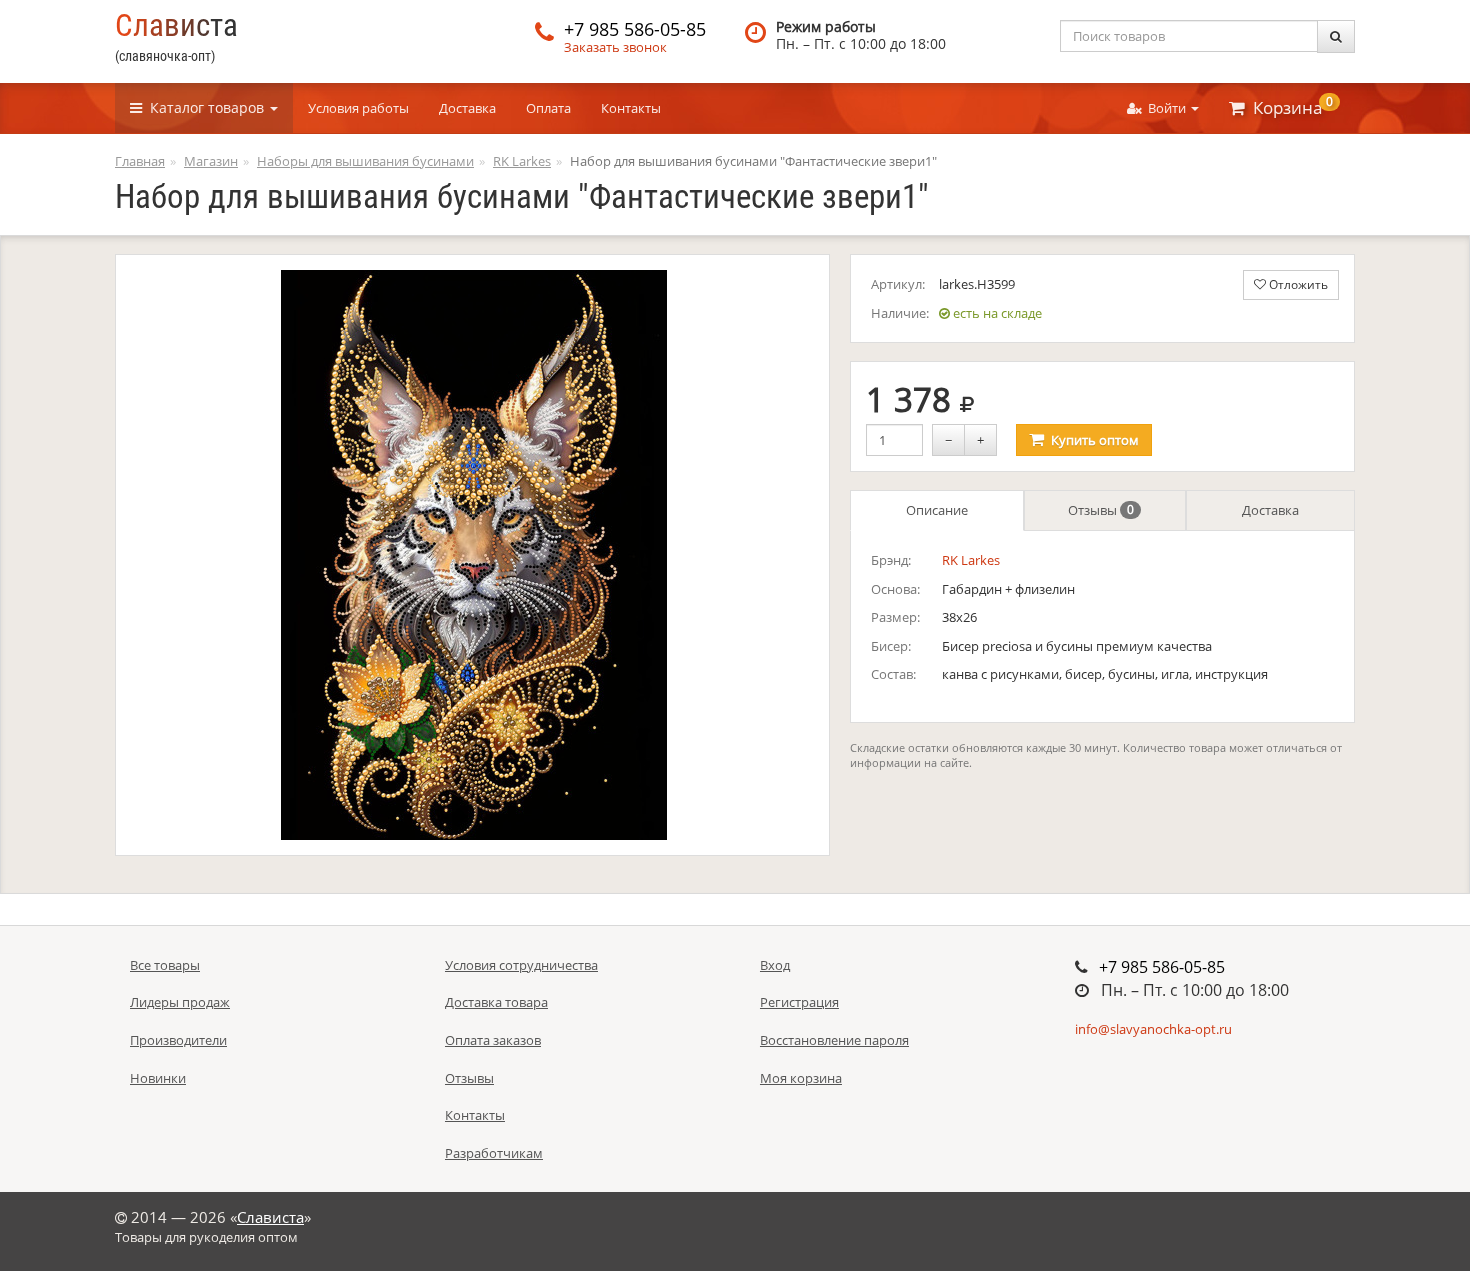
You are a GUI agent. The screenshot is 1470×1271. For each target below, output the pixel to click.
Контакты (631, 108)
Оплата (548, 108)
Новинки (158, 1078)
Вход (775, 965)
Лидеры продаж (180, 1002)
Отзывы (1101, 510)
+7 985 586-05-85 (635, 29)
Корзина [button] (1289, 106)
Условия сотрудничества (521, 965)
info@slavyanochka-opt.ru (1153, 1029)
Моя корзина (801, 1078)
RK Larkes (971, 560)
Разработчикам (494, 1153)
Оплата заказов (493, 1040)
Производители (178, 1040)
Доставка (467, 108)
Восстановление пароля (834, 1040)
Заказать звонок (615, 47)
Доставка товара (496, 1002)
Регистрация (799, 1002)
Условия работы (358, 108)
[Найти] (1336, 36)
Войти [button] (1165, 108)
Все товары (165, 965)
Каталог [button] (203, 107)
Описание (937, 510)
